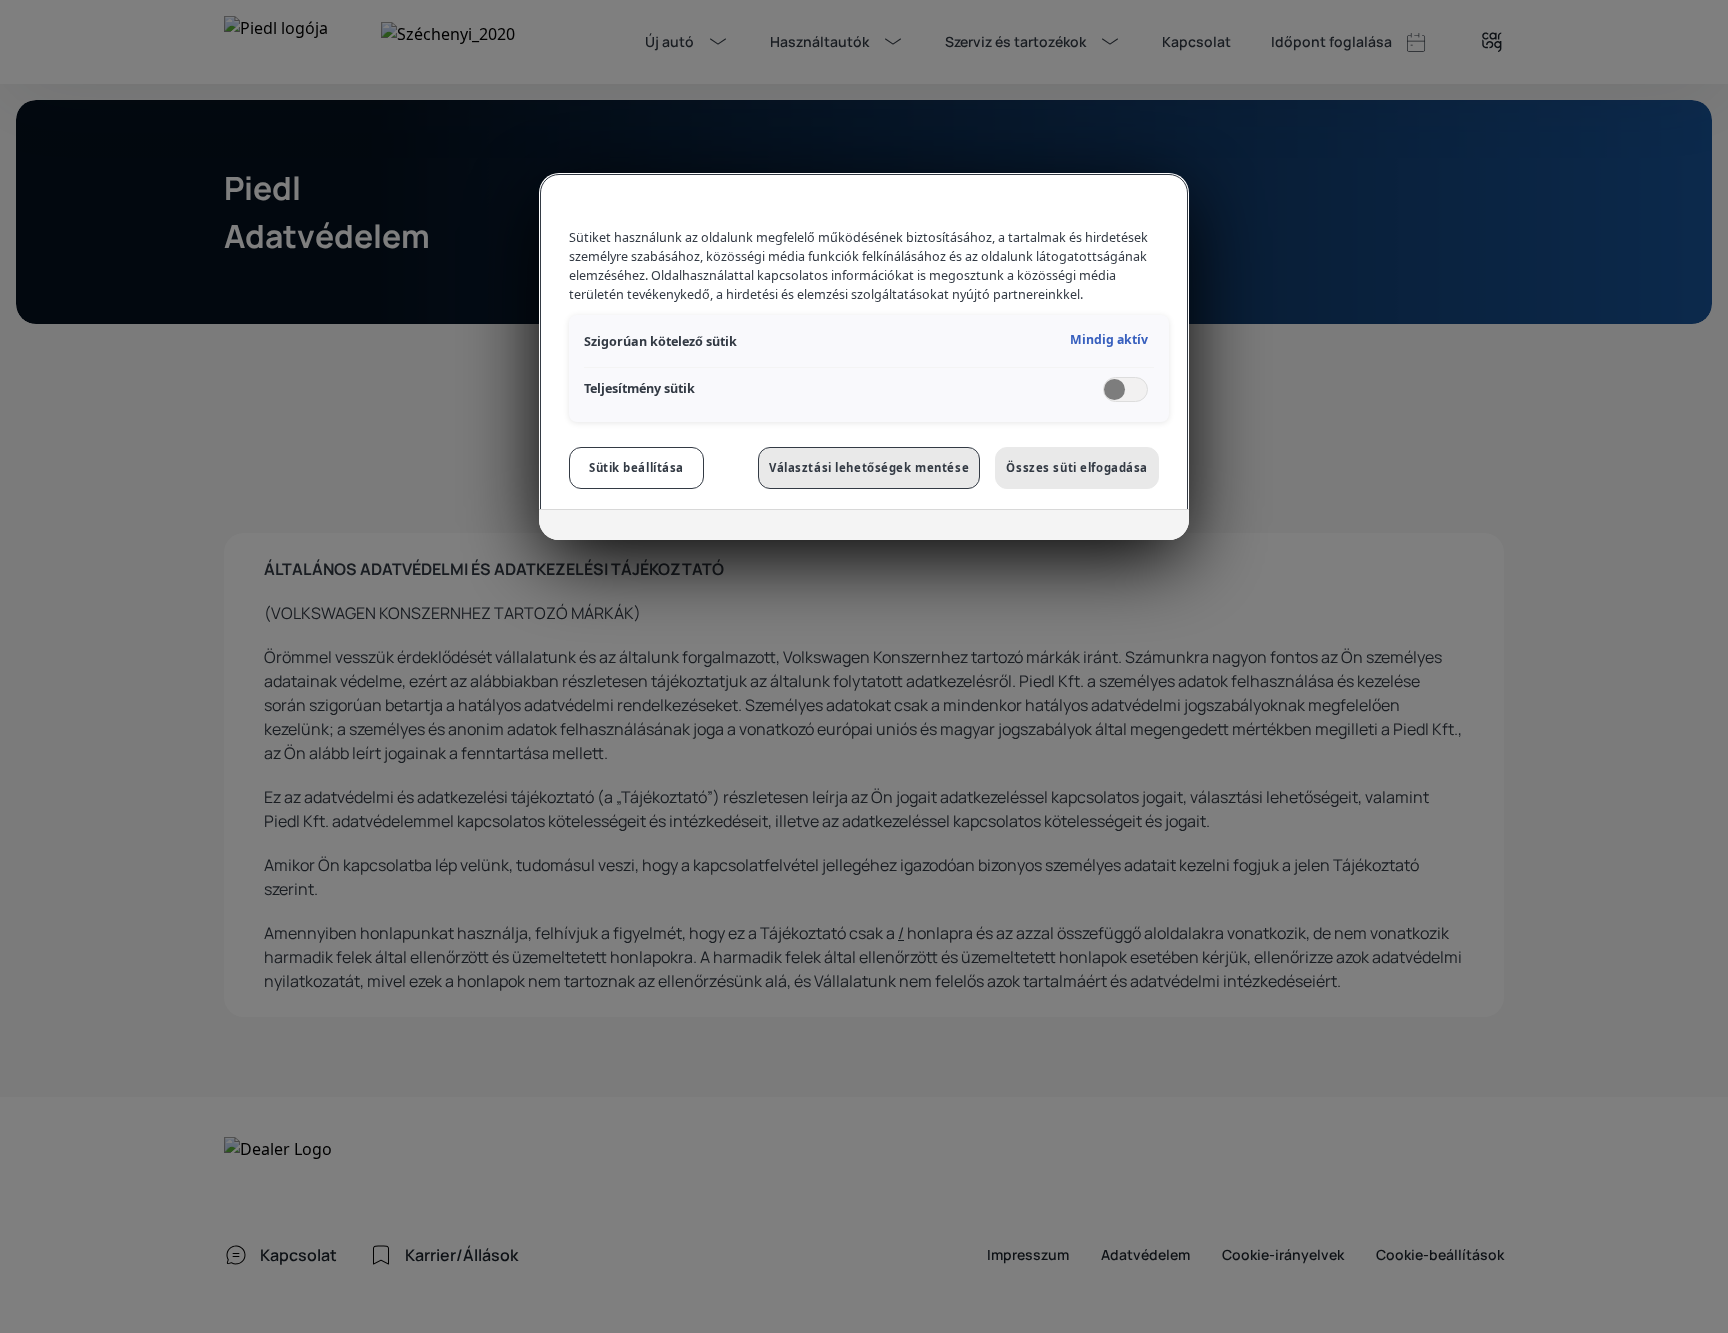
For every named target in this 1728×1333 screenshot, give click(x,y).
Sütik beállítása (636, 467)
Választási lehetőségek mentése (869, 467)
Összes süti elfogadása (1077, 467)
